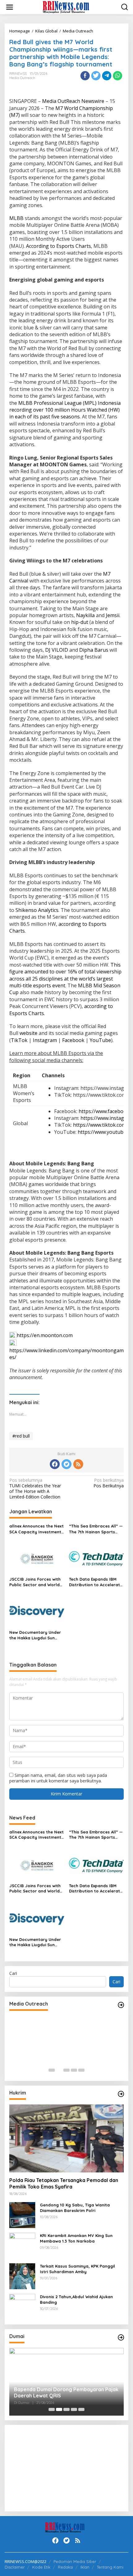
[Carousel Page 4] (74, 2070)
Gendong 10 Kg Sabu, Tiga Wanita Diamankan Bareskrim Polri (75, 2208)
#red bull (21, 1436)
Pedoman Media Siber (75, 2561)
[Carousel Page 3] (66, 2070)
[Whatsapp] (118, 76)
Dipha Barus (94, 650)
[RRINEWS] (68, 7)
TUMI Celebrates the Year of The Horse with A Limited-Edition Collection (35, 1489)
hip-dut (80, 622)
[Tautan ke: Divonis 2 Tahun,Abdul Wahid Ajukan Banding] (22, 2306)
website (28, 1033)
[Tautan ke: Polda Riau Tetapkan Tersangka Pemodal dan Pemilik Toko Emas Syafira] (66, 2138)
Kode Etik (41, 2567)
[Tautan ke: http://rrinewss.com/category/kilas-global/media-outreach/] (121, 2005)
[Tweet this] (96, 76)
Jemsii (113, 615)
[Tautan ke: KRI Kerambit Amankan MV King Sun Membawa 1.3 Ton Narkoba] (22, 2245)
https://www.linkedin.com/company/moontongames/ (66, 1354)
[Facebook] (55, 1464)
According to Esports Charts (58, 246)
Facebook (73, 1040)
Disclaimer (15, 2567)
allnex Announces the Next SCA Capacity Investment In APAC (36, 1529)
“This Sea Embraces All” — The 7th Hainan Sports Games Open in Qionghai (96, 1529)
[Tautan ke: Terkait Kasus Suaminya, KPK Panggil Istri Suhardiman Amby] (22, 2276)
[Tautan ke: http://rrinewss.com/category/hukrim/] (121, 2094)
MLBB (16, 218)
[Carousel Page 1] (52, 2070)
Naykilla (85, 615)
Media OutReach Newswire (73, 101)
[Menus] (10, 7)
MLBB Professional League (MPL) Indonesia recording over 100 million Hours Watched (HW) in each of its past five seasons (65, 410)
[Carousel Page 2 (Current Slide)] (59, 2070)
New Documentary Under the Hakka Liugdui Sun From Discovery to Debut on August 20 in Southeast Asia (36, 1635)
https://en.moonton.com (45, 1335)
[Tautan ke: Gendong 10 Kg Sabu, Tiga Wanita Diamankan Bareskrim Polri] (22, 2215)
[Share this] (85, 76)
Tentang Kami (110, 2567)
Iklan (85, 2567)
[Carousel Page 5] (81, 2070)
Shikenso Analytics (37, 910)
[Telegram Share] (107, 76)
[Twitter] (66, 1464)
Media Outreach (22, 78)
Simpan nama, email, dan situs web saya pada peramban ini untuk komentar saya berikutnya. (58, 1778)
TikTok (19, 1040)
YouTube (100, 1040)
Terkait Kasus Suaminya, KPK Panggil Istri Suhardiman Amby (77, 2269)
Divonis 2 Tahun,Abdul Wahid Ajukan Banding (76, 2299)
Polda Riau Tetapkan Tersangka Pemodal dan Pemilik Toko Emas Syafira (64, 2183)
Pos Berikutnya (109, 1483)
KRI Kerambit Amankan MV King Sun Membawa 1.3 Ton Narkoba (76, 2238)
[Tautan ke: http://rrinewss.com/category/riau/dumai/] (121, 2337)
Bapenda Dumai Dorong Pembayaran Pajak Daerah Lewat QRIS (66, 2393)
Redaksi (65, 2567)
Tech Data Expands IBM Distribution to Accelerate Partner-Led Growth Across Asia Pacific (96, 1582)
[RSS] (78, 1464)
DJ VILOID (57, 650)
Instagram (45, 1040)
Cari (13, 1973)
